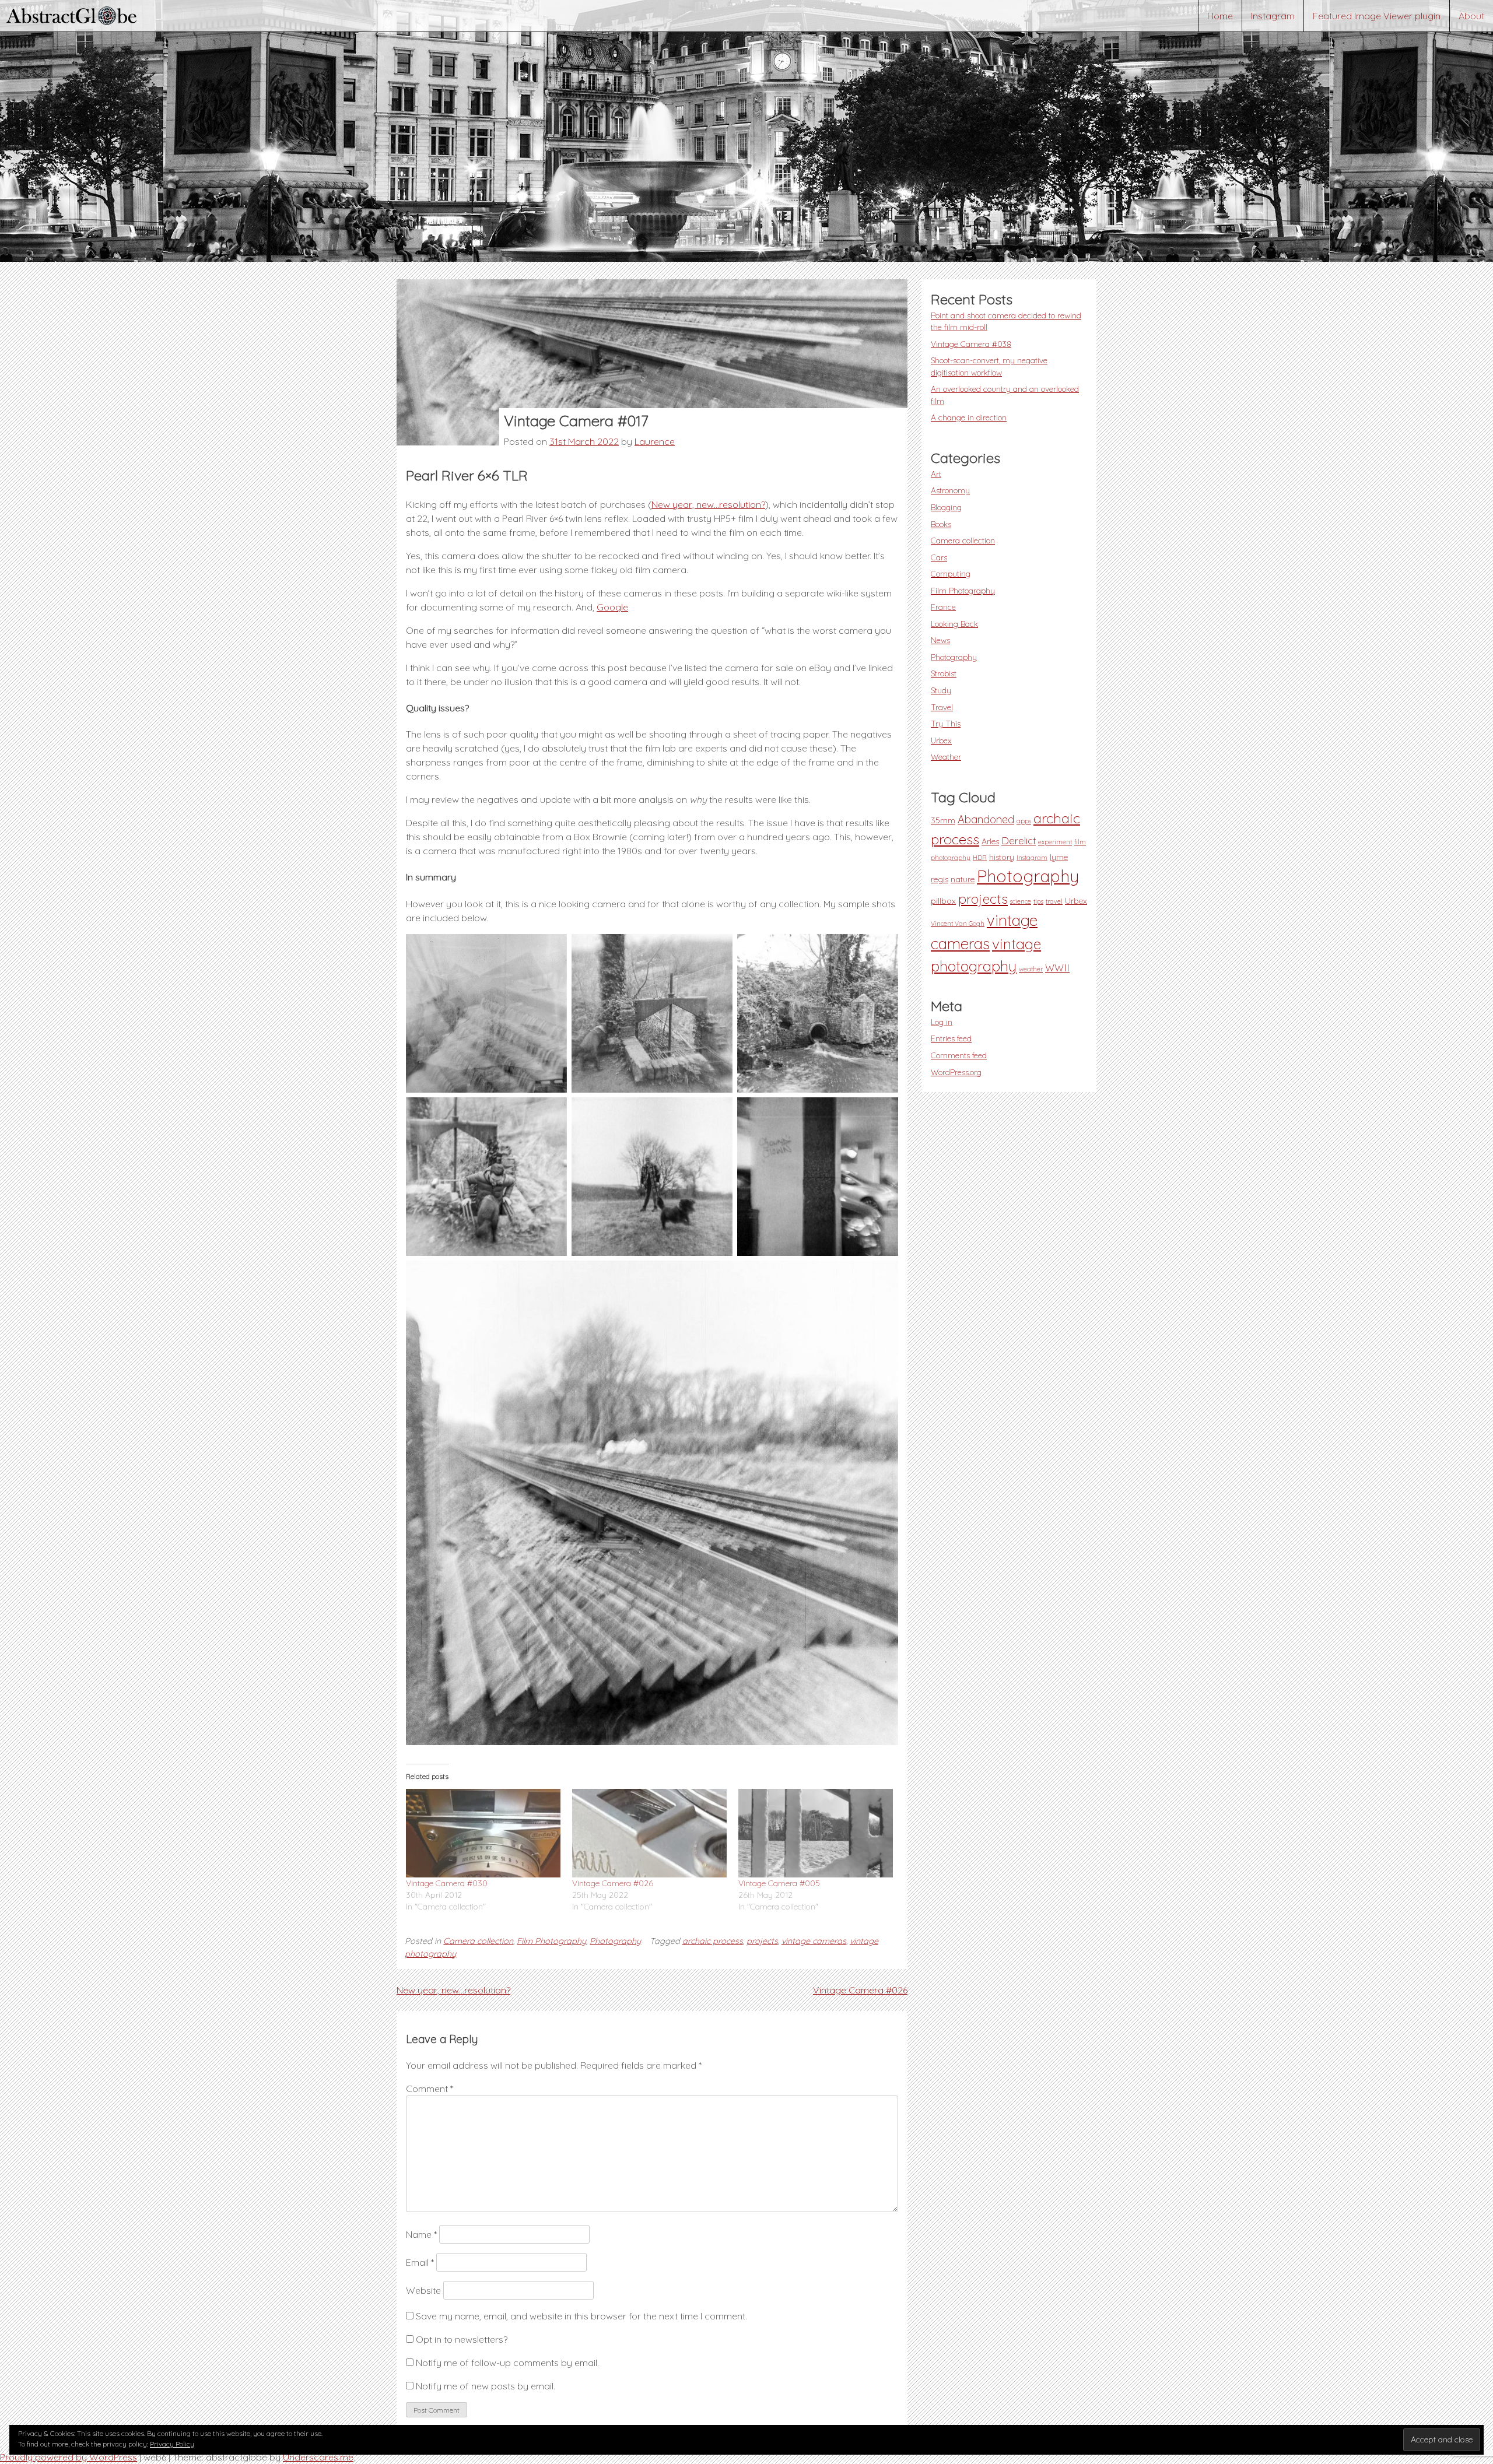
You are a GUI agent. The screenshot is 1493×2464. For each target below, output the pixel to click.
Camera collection (478, 1941)
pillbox (943, 901)
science (1021, 901)
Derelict (1019, 841)
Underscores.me (318, 2457)
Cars (939, 557)
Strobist (944, 673)
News (940, 640)
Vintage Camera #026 (613, 1883)
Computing (951, 573)
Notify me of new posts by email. (486, 2386)
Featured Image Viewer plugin (1377, 16)
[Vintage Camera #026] (649, 1833)
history (1002, 857)
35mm (943, 820)
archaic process (713, 1941)
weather (1031, 969)
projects (762, 1941)
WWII (1057, 968)
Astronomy (950, 490)
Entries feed (951, 1038)
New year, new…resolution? (708, 504)
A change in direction (969, 417)
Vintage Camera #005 (779, 1883)
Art (936, 474)
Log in (942, 1022)
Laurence (655, 441)
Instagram (1273, 16)
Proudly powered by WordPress (69, 2457)
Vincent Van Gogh (958, 924)
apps (1024, 821)
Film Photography (551, 1941)
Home (1220, 16)
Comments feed (959, 1055)
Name (421, 2234)
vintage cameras (814, 1941)
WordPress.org (956, 1072)
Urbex (941, 740)
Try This (946, 723)
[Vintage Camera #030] (483, 1833)
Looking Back (954, 624)
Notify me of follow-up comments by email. (507, 2363)
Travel (942, 707)
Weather (946, 757)
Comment (430, 2089)
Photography (615, 1941)
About (1471, 16)
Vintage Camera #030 (447, 1883)
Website (423, 2290)
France (943, 607)
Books (941, 524)
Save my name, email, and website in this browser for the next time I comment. (581, 2316)
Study (941, 690)
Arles (990, 841)
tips (1038, 901)
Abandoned (986, 819)
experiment (1055, 842)
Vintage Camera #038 (971, 344)
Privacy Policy (172, 2444)
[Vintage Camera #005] (816, 1833)
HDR (980, 858)
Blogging (946, 507)
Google (612, 607)
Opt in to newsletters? (460, 2339)
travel (1054, 901)
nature (963, 879)
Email (420, 2262)
